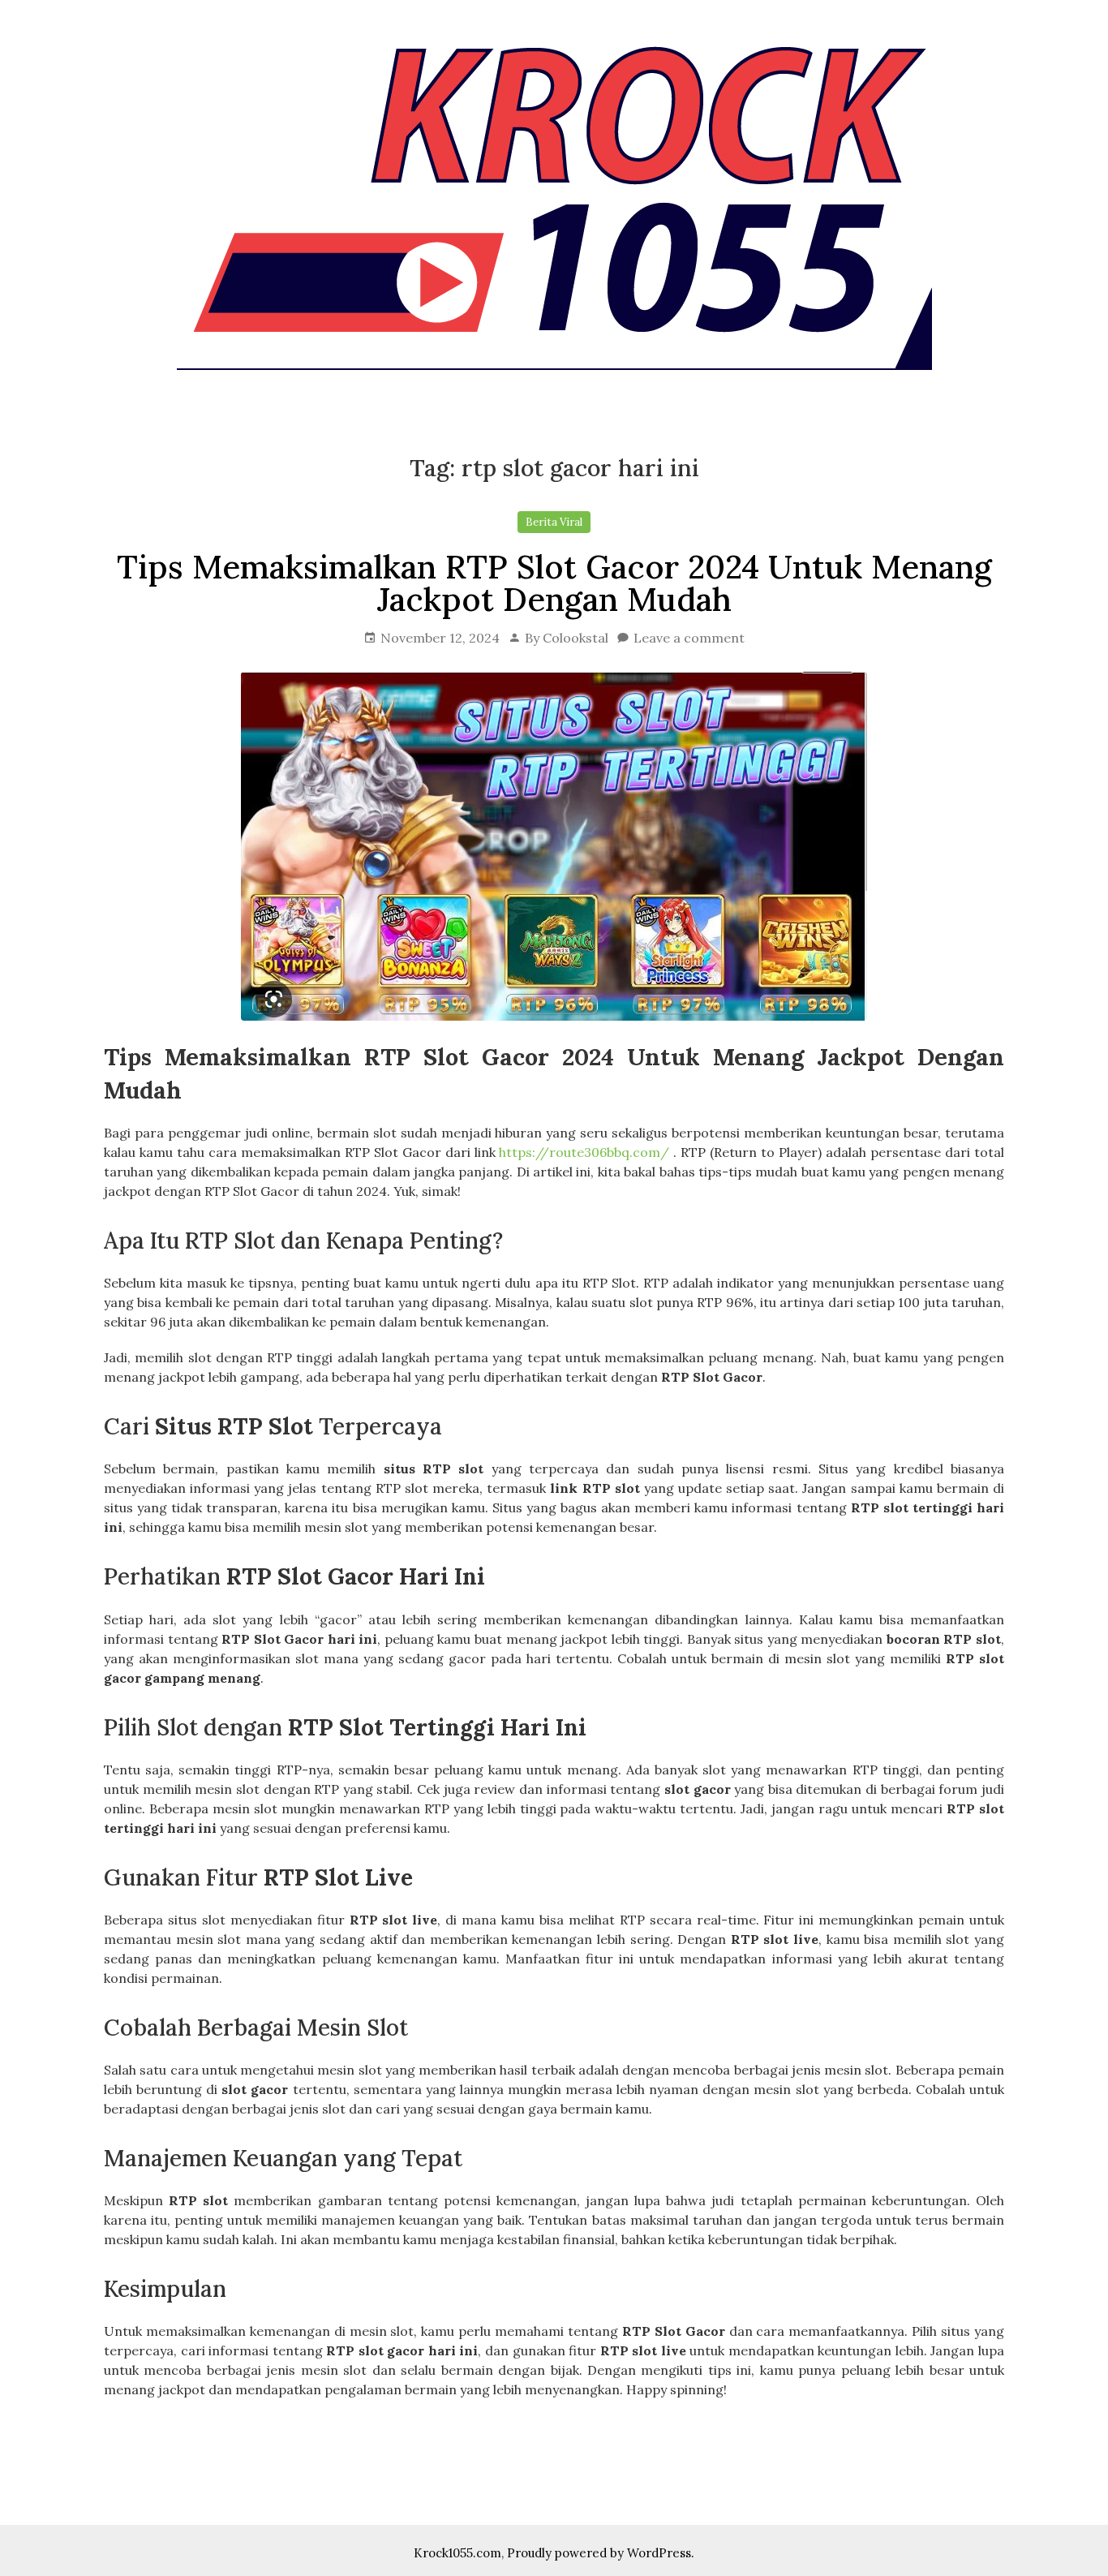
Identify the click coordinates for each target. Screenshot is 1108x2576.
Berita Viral (554, 522)
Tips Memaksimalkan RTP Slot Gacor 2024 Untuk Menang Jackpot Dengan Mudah (554, 583)
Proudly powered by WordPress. (601, 2553)
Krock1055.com (457, 2553)
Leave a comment (689, 638)
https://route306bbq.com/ (584, 1152)
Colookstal (575, 638)
